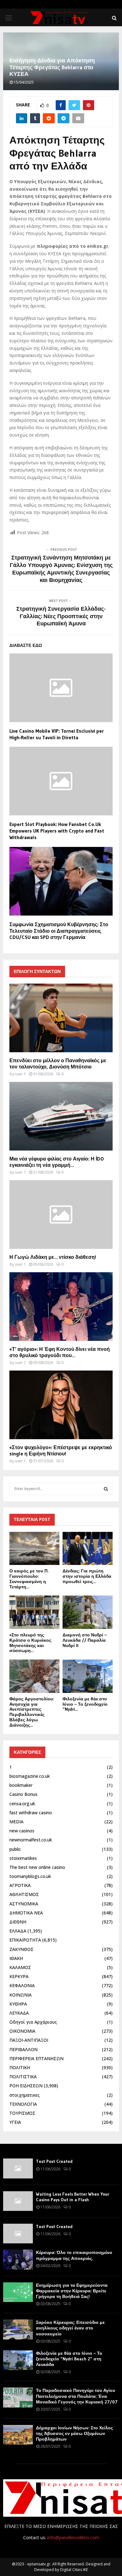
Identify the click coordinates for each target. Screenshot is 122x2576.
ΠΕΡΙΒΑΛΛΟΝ (23, 2049)
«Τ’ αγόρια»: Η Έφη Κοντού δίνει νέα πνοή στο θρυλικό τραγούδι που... (60, 1352)
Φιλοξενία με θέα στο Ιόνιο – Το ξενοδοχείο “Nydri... (85, 1704)
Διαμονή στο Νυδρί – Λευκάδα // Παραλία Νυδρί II (85, 1640)
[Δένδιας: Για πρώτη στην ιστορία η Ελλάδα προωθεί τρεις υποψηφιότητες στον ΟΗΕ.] (88, 1549)
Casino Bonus (23, 1794)
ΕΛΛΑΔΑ (18, 1931)
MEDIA (16, 1822)
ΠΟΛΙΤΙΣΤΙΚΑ (23, 2077)
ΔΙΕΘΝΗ (18, 1922)
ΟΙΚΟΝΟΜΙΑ (22, 2031)
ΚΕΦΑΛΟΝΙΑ (22, 1985)
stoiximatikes (23, 1858)
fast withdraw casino (31, 1813)
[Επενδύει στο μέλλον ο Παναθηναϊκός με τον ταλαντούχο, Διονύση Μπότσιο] (61, 1018)
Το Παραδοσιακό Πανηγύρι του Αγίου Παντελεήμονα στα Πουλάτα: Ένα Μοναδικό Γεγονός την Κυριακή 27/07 (77, 2396)
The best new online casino (37, 1867)
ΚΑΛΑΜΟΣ (20, 1967)
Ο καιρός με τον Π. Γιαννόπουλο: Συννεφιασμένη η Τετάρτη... (29, 1579)
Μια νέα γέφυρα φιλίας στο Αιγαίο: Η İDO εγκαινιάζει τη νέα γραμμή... (57, 1162)
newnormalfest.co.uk (31, 1840)
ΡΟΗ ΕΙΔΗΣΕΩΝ (26, 2086)
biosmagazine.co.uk (30, 1776)
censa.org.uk (22, 1804)
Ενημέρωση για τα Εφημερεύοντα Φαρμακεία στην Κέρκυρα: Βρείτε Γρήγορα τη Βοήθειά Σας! (72, 2291)
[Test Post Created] (18, 2168)
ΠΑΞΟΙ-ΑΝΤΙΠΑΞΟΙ (29, 2040)
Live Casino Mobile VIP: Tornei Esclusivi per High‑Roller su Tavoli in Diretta (57, 734)
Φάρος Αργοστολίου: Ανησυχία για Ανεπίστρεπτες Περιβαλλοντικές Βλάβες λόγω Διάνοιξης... (32, 1712)
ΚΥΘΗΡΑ (18, 2004)
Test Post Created (54, 2161)
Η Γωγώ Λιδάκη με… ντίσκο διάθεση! (53, 1257)
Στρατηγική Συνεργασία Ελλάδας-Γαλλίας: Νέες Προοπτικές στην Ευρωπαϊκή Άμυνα (61, 616)
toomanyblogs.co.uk (30, 1876)
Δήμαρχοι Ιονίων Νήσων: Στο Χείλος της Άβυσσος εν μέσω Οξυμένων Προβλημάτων (74, 2433)
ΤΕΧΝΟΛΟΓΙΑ (23, 2104)
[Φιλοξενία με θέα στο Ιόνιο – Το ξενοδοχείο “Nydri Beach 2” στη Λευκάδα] (88, 1676)
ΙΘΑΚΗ (16, 1958)
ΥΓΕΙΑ (15, 2122)
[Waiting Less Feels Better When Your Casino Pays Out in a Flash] (18, 2201)
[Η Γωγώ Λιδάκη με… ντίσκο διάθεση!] (61, 1215)
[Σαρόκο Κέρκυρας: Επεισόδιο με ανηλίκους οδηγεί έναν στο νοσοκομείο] (18, 2329)
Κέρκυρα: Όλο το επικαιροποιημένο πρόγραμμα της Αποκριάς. (74, 2255)
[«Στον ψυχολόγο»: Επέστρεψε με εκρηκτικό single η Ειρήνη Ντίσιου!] (61, 1405)
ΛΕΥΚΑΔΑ (19, 2013)
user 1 (20, 1074)
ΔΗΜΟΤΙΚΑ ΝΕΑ (26, 1913)
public (15, 1849)
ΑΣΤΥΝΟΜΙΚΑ (24, 1904)
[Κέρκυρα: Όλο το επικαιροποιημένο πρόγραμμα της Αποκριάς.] (18, 2259)
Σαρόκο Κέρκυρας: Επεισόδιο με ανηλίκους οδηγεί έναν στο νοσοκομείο (70, 2328)
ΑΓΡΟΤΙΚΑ (20, 1885)
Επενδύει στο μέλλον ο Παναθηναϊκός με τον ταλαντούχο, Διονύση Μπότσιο (58, 1063)
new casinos (22, 1831)
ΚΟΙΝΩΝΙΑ (20, 1995)
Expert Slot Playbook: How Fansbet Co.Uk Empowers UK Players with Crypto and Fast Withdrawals (57, 831)
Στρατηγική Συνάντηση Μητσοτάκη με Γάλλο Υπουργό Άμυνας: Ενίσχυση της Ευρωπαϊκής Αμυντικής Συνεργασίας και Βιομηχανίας (61, 569)
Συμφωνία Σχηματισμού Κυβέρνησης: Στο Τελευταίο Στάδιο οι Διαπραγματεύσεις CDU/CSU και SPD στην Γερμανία (59, 931)
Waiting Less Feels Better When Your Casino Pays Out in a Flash (73, 2197)
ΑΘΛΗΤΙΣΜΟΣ (24, 1894)
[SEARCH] (106, 1489)
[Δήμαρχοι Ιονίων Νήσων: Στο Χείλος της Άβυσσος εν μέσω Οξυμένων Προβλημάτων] (18, 2435)
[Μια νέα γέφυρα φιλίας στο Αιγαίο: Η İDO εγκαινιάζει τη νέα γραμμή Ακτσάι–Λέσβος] (61, 1116)
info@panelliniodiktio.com (73, 2537)
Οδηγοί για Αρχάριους (33, 2022)
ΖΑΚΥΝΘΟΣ (21, 1949)
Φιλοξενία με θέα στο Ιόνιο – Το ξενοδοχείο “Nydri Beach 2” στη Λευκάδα (69, 2359)
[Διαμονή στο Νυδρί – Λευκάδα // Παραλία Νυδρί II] (88, 1612)
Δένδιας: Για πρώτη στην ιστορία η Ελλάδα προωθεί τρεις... (87, 1576)
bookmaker (21, 1785)
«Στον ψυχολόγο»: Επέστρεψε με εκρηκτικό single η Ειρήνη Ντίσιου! (61, 1450)
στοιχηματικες (25, 2095)
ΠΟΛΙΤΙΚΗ (20, 2068)
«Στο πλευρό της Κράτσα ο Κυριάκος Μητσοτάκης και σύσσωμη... (30, 1643)
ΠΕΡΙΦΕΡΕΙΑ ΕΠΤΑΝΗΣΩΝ (36, 2058)
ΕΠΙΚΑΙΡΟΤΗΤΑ (25, 1940)
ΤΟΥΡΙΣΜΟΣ (22, 2113)
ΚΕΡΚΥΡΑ (19, 1976)
